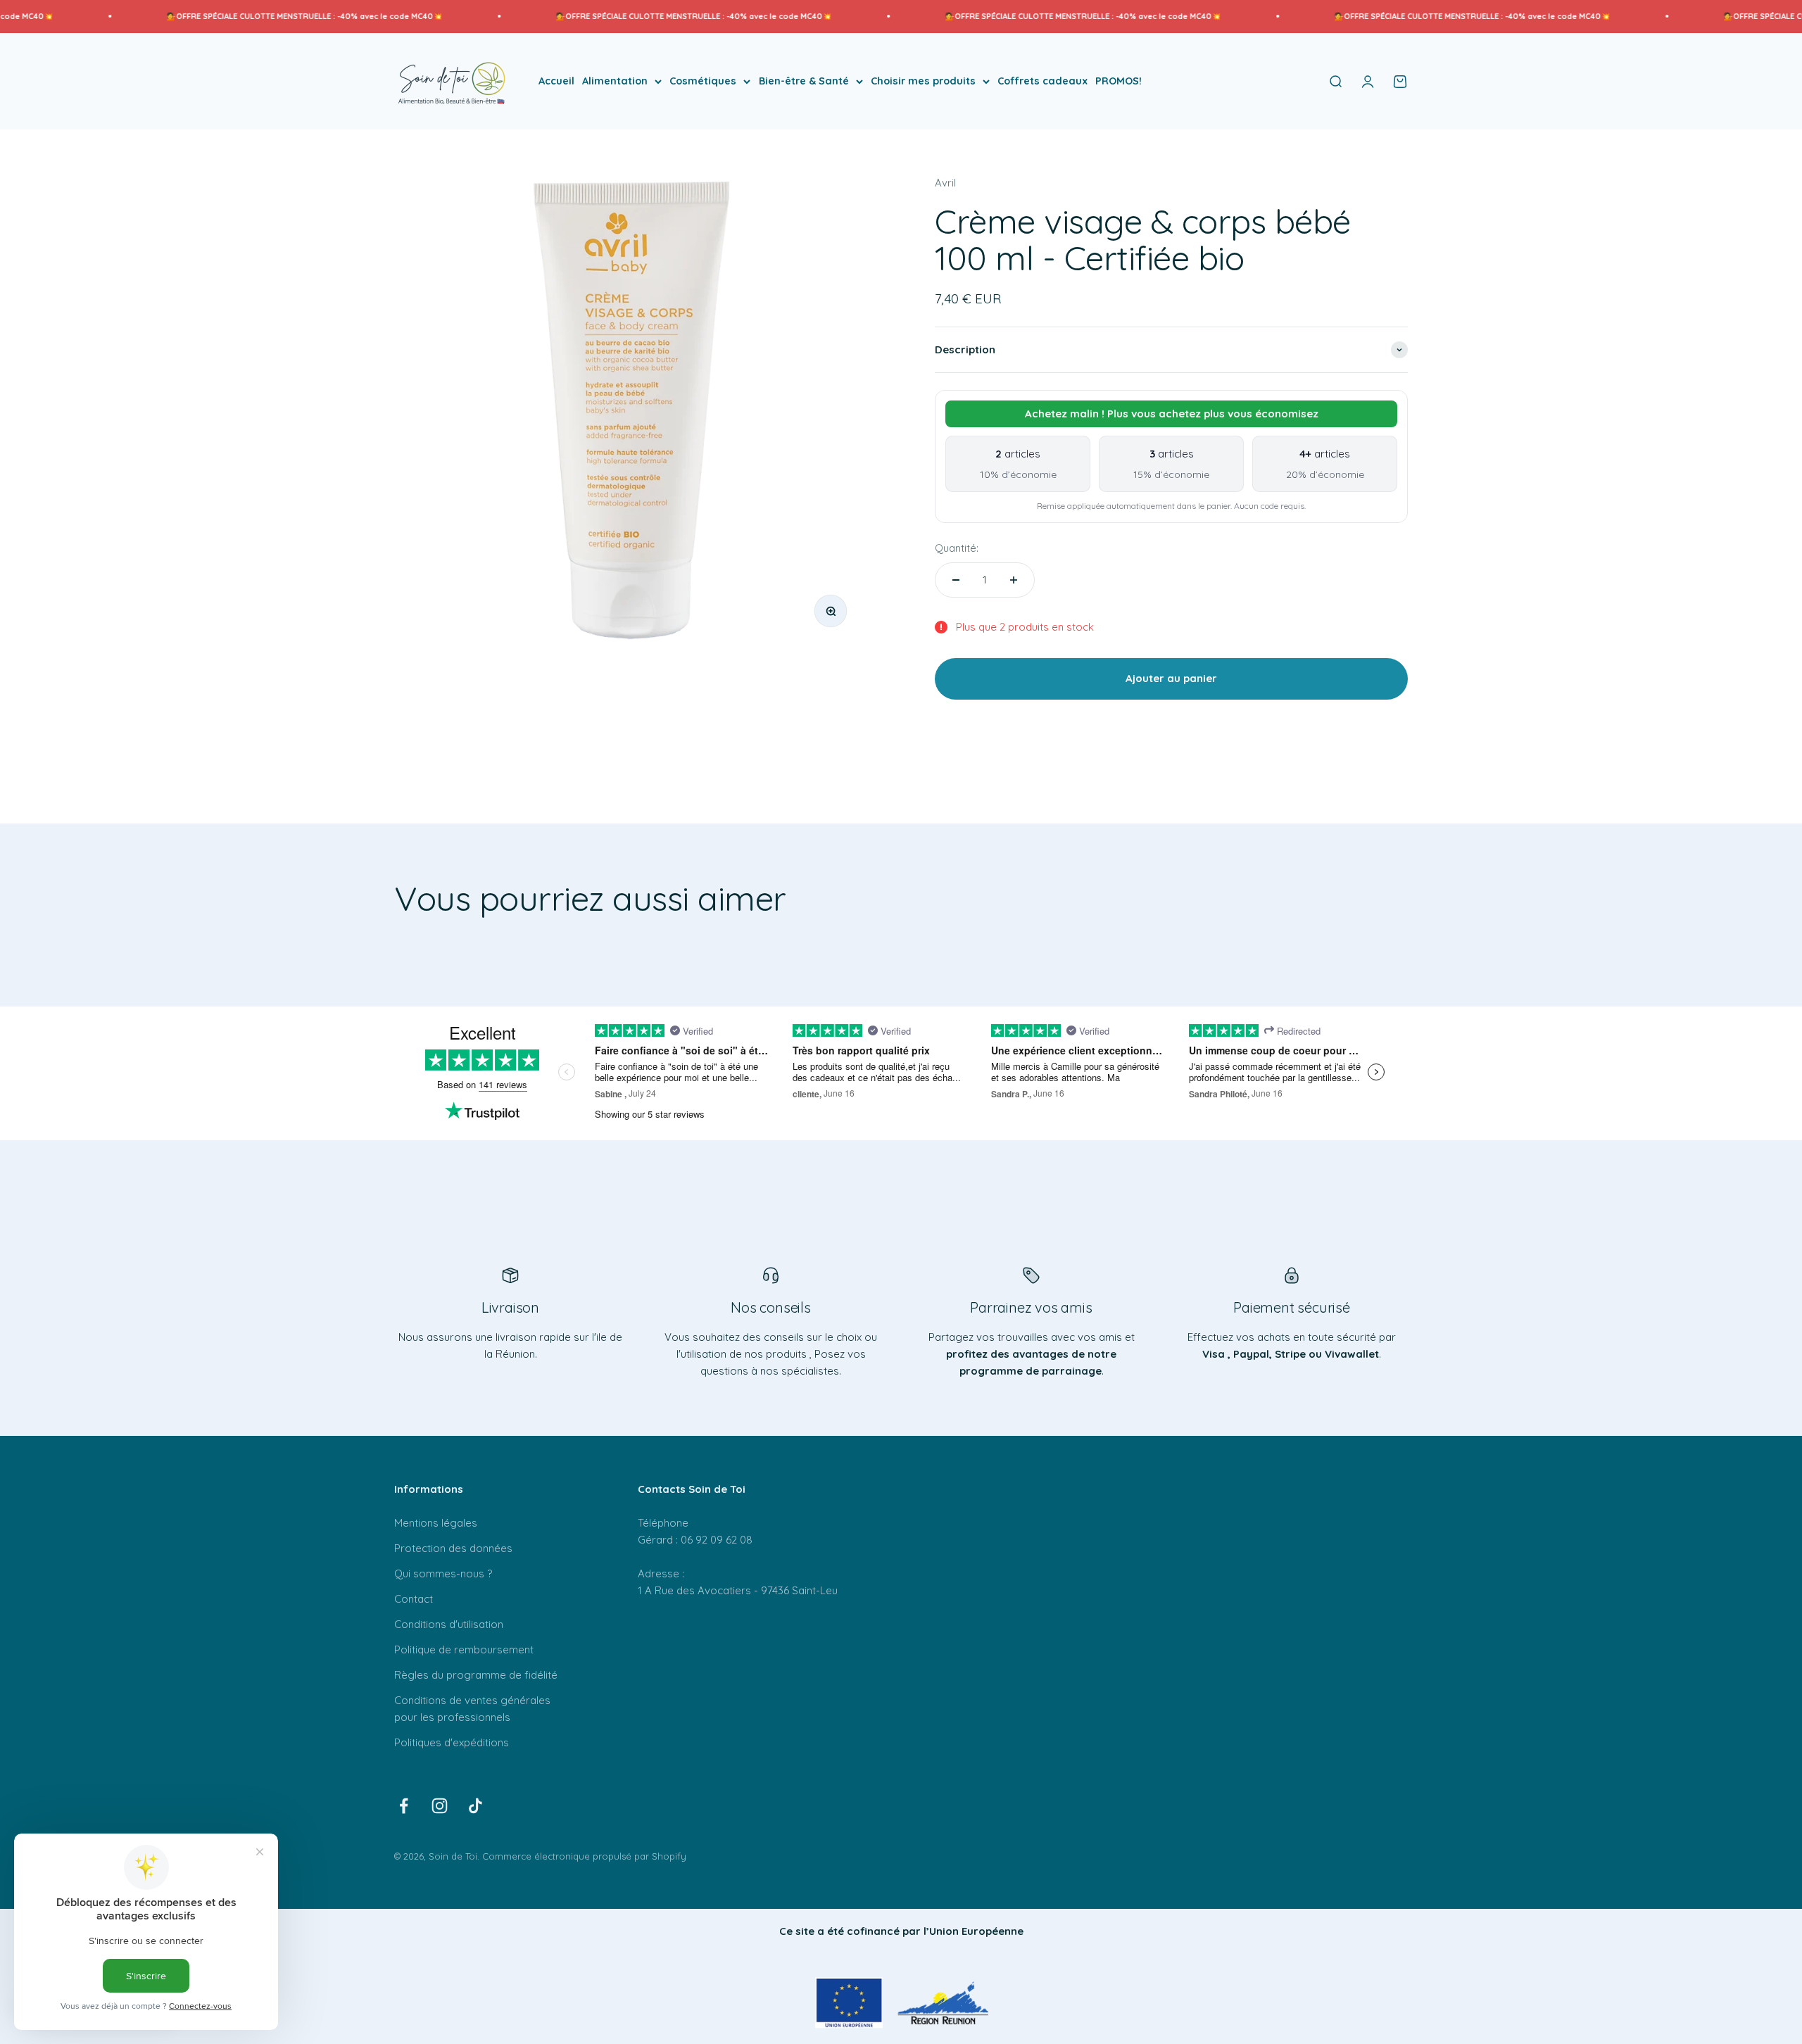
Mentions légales (436, 1523)
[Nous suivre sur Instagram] (440, 1806)
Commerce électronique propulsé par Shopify (584, 1856)
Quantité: (957, 548)
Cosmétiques (703, 81)
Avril (945, 183)
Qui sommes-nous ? (443, 1573)
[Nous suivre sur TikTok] (475, 1806)
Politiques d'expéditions (452, 1742)
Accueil (556, 81)
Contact (414, 1599)
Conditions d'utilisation (449, 1624)
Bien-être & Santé (804, 81)
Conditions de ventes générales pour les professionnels (472, 1709)
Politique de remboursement (464, 1649)
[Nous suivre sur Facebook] (404, 1806)
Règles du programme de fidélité (476, 1675)
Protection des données (453, 1548)
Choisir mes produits (923, 81)
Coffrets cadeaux (1042, 81)
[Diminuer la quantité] (956, 580)
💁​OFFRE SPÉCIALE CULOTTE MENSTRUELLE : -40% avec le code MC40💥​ (204, 16)
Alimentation (615, 81)
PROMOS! (1119, 81)
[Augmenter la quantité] (1014, 580)
